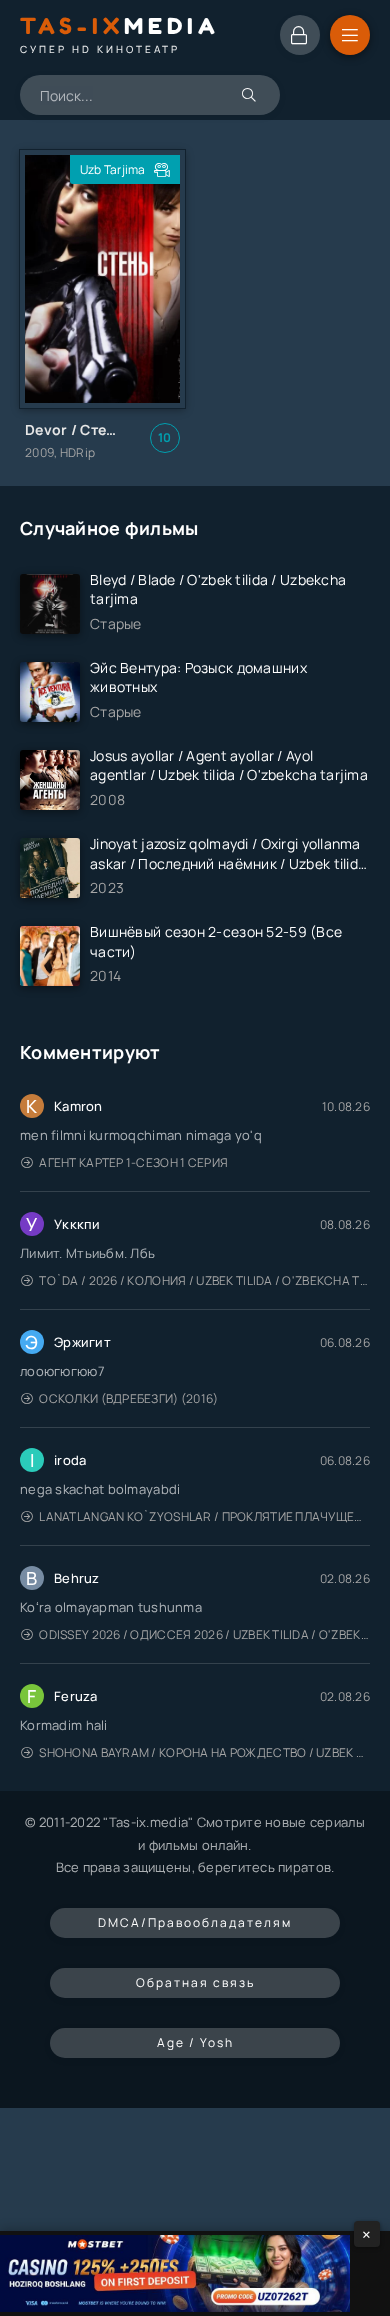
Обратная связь (195, 1982)
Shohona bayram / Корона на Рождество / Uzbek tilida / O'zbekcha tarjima (204, 1752)
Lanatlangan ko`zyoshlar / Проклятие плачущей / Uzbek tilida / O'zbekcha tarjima (204, 1516)
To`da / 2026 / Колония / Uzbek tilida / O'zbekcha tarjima (204, 1280)
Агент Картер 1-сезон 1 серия (133, 1162)
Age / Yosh (195, 2042)
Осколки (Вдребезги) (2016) (128, 1398)
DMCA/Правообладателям (195, 1922)
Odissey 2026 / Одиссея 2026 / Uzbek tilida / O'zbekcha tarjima (204, 1634)
